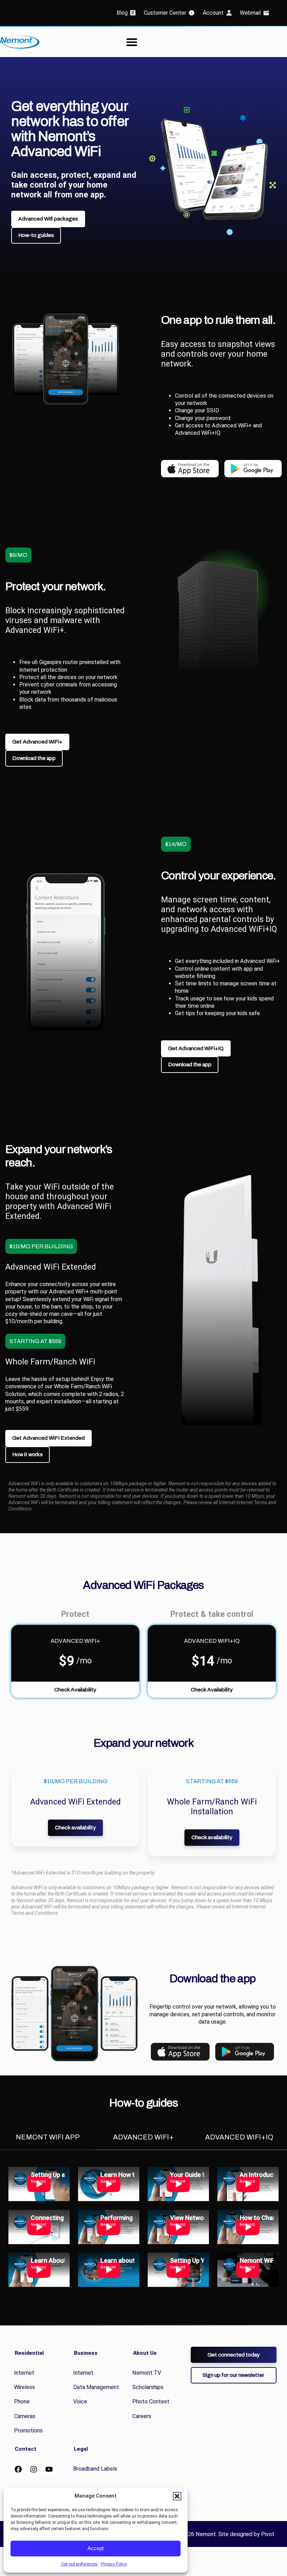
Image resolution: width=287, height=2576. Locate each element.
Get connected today (234, 2355)
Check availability (75, 1827)
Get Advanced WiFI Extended (48, 1438)
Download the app (34, 758)
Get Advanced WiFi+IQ (196, 1048)
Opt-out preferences (79, 2564)
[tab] (48, 2137)
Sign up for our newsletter (233, 2375)
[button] (177, 2496)
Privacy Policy (114, 2564)
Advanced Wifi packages (48, 219)
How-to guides (36, 235)
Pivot (268, 2534)
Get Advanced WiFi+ (37, 742)
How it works (27, 1454)
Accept (96, 2548)
